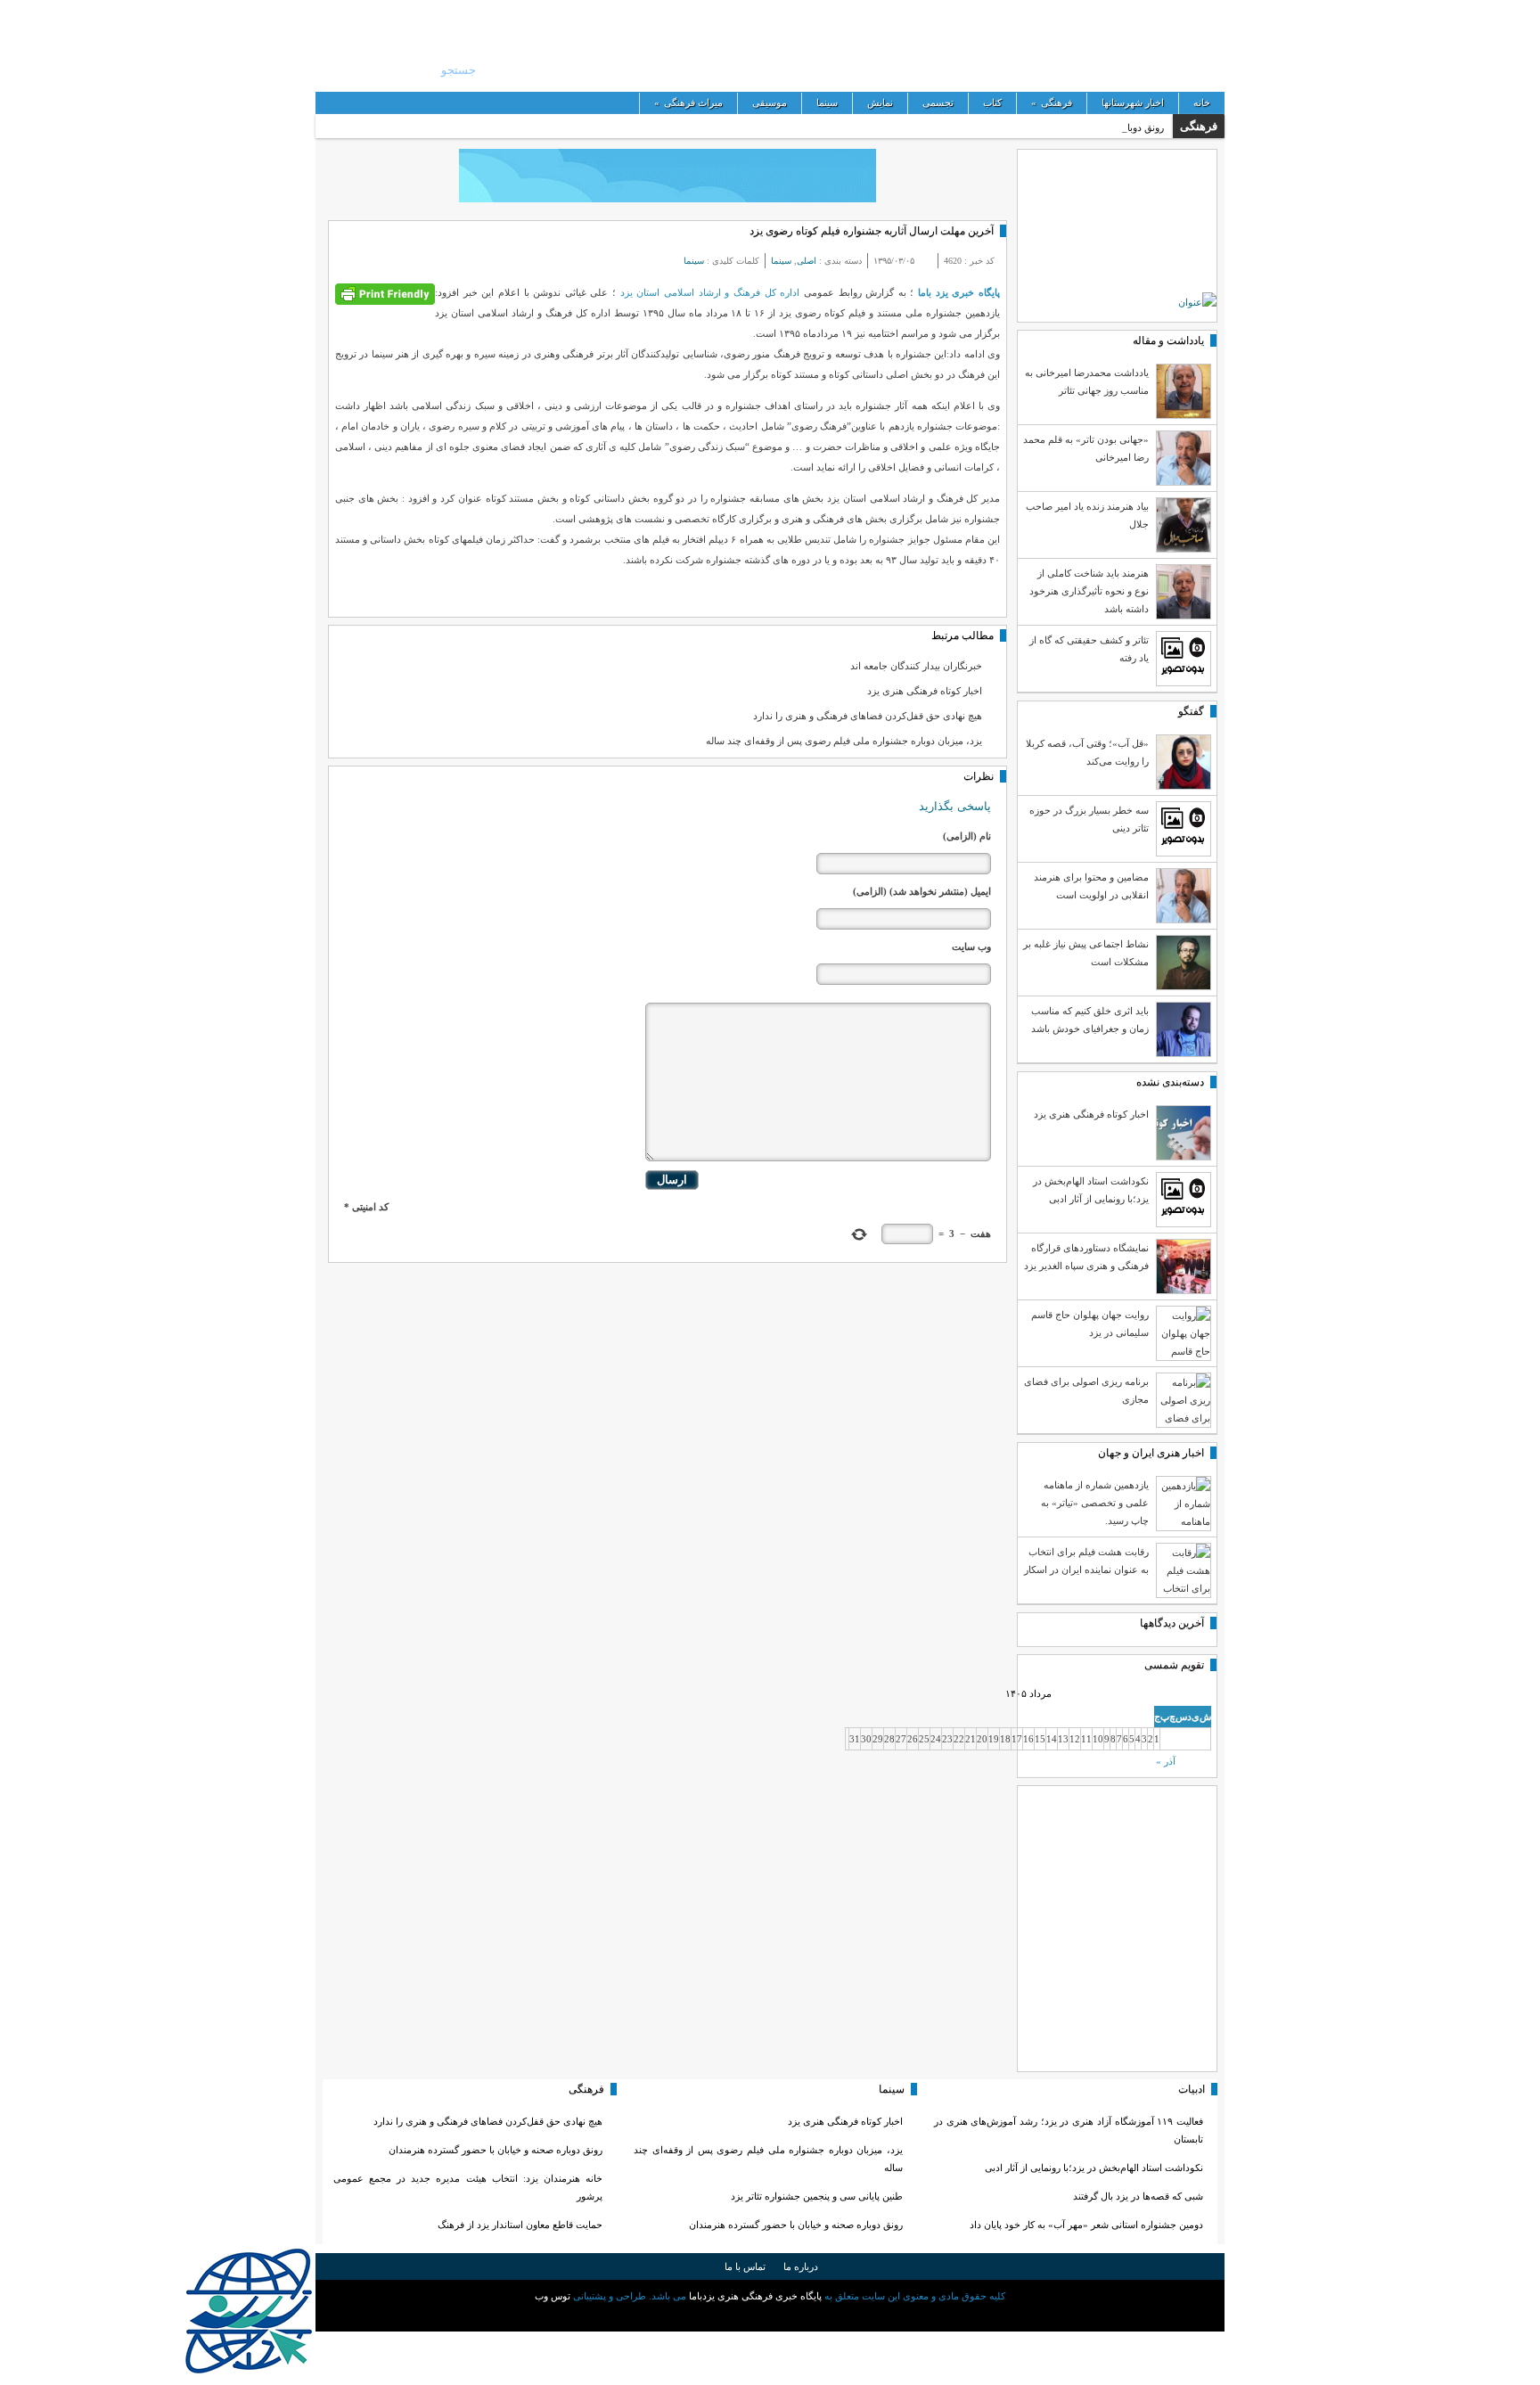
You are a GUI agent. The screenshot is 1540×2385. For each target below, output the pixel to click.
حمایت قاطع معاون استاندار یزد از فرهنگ (520, 2225)
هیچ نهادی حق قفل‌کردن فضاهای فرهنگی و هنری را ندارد (868, 716)
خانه (1202, 102)
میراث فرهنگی (688, 102)
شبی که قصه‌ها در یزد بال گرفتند (1137, 2196)
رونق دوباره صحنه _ (1124, 127)
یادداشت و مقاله (1168, 340)
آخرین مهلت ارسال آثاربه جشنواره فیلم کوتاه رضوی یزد (872, 231)
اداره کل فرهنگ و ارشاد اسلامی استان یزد (708, 292)
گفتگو (1191, 711)
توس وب (553, 2296)
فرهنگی (1052, 102)
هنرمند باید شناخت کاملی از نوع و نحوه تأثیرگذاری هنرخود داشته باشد (1089, 591)
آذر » (1166, 1761)
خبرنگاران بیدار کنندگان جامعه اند (916, 666)
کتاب (992, 102)
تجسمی (938, 102)
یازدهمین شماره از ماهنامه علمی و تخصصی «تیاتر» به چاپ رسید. (1095, 1503)
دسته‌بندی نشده (1170, 1082)
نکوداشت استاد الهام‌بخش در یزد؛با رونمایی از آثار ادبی (1094, 2168)
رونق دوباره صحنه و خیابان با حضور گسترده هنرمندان (796, 2225)
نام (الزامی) (967, 836)
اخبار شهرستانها (1133, 102)
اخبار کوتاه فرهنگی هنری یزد (925, 691)
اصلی (807, 261)
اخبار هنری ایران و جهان (1151, 1453)
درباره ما (801, 2266)
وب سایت (971, 947)
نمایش (880, 102)
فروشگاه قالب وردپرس (770, 2316)
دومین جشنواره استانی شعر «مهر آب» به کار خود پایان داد (1086, 2225)
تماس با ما (745, 2266)
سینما (827, 102)
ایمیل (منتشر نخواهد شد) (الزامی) (922, 891)
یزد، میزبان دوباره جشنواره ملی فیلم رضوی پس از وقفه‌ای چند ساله (844, 741)
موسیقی (770, 102)
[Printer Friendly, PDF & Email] (385, 293)
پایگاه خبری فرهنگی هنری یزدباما (1133, 45)
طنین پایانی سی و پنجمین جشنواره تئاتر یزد (817, 2196)
